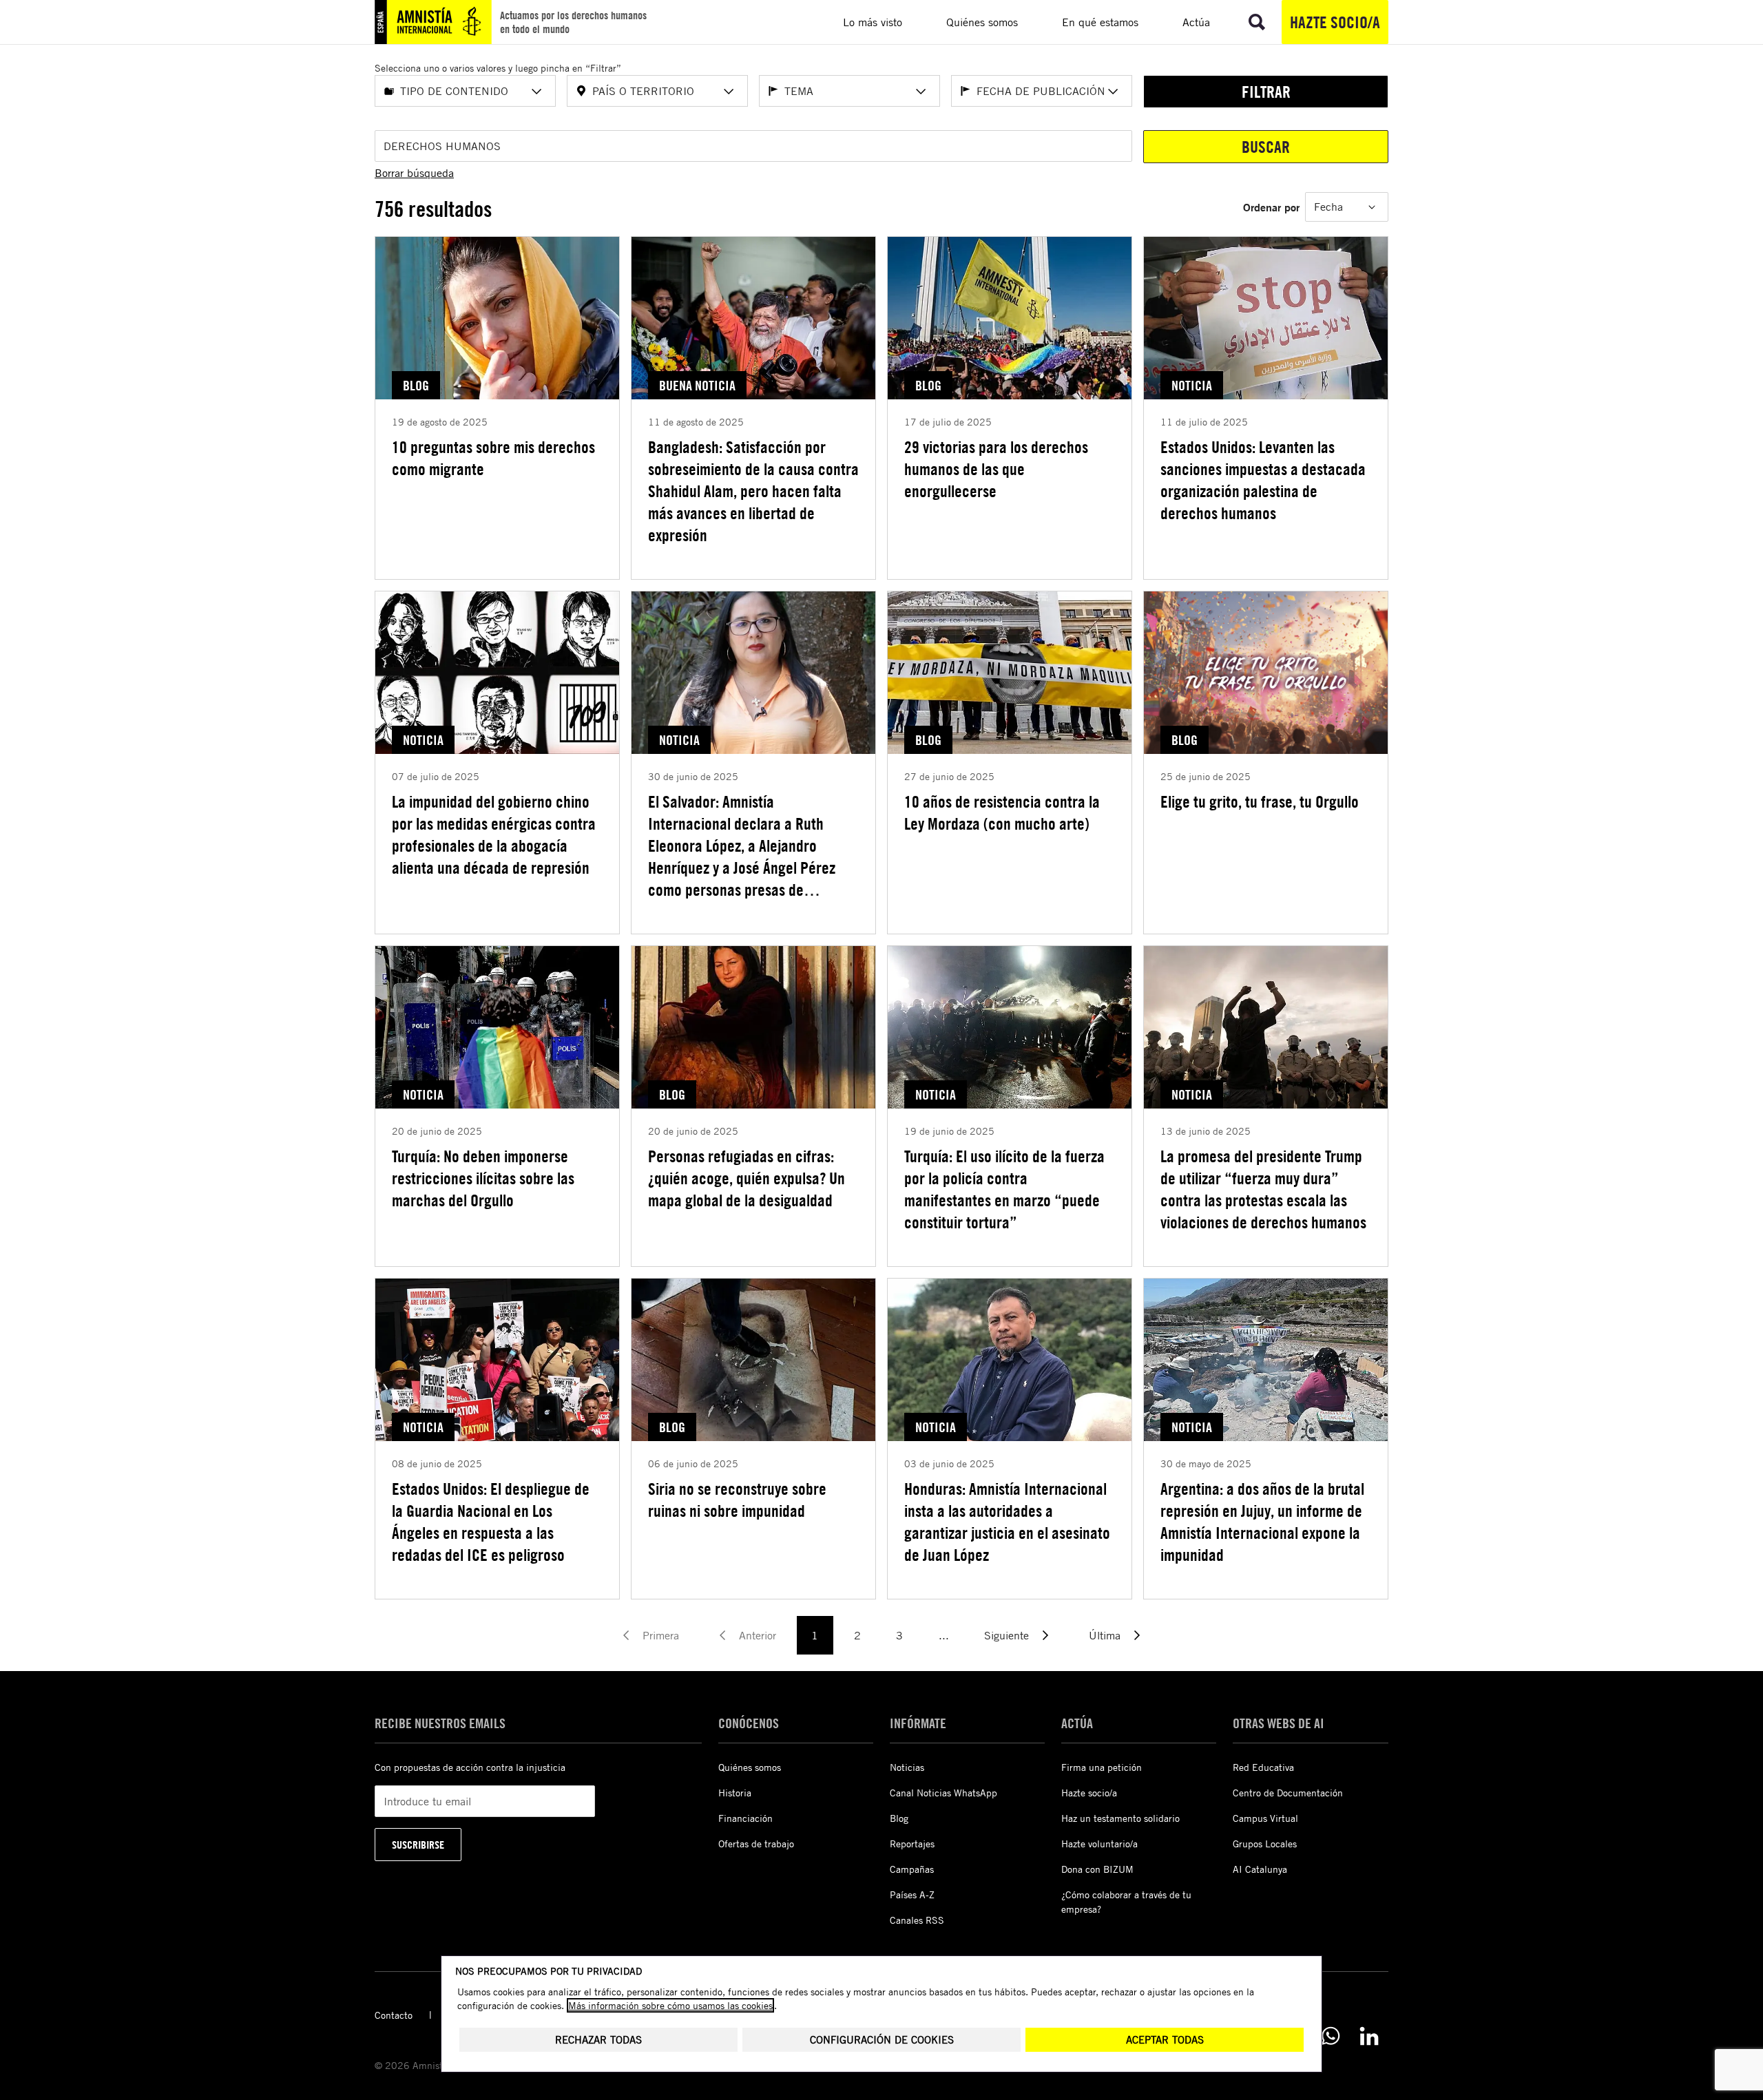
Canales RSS (917, 1920)
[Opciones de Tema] (921, 92)
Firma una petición (1102, 1767)
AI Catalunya (1260, 1869)
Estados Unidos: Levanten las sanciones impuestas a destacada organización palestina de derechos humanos (1263, 480)
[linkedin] (1369, 2036)
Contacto (394, 2015)
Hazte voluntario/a (1099, 1844)
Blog (899, 1818)
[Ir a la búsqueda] (1257, 22)
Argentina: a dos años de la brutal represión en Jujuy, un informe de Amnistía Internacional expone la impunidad (1262, 1522)
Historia (735, 1793)
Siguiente (1006, 1635)
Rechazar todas (598, 2040)
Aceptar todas (1165, 2040)
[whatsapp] (1331, 2036)
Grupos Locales (1265, 1844)
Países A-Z (912, 1894)
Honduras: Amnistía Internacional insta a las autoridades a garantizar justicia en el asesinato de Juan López (1007, 1522)
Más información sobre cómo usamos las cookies (670, 2005)
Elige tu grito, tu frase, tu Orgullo (1260, 801)
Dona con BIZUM (1097, 1869)
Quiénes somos (750, 1767)
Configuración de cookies (882, 2040)
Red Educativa (1263, 1767)
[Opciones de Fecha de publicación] (1113, 92)
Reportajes (912, 1844)
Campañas (912, 1869)
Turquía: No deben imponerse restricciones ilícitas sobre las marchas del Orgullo (483, 1178)
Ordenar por (1271, 207)
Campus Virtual (1265, 1818)
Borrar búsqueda (414, 173)
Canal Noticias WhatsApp (943, 1793)
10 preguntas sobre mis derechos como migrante (493, 458)
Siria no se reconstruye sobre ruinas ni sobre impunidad (737, 1500)
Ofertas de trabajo (756, 1844)
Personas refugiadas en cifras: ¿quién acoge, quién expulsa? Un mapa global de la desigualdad (747, 1178)
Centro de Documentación (1288, 1793)
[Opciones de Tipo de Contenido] (536, 92)
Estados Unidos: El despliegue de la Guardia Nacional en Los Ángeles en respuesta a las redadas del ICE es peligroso (491, 1522)
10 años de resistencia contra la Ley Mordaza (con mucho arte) (1002, 812)
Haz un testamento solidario (1120, 1818)
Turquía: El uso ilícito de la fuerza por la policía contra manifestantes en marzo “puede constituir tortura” (1004, 1189)
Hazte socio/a (1335, 22)
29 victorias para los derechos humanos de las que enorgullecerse (996, 469)
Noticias (907, 1767)
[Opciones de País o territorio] (729, 92)
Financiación (745, 1818)
